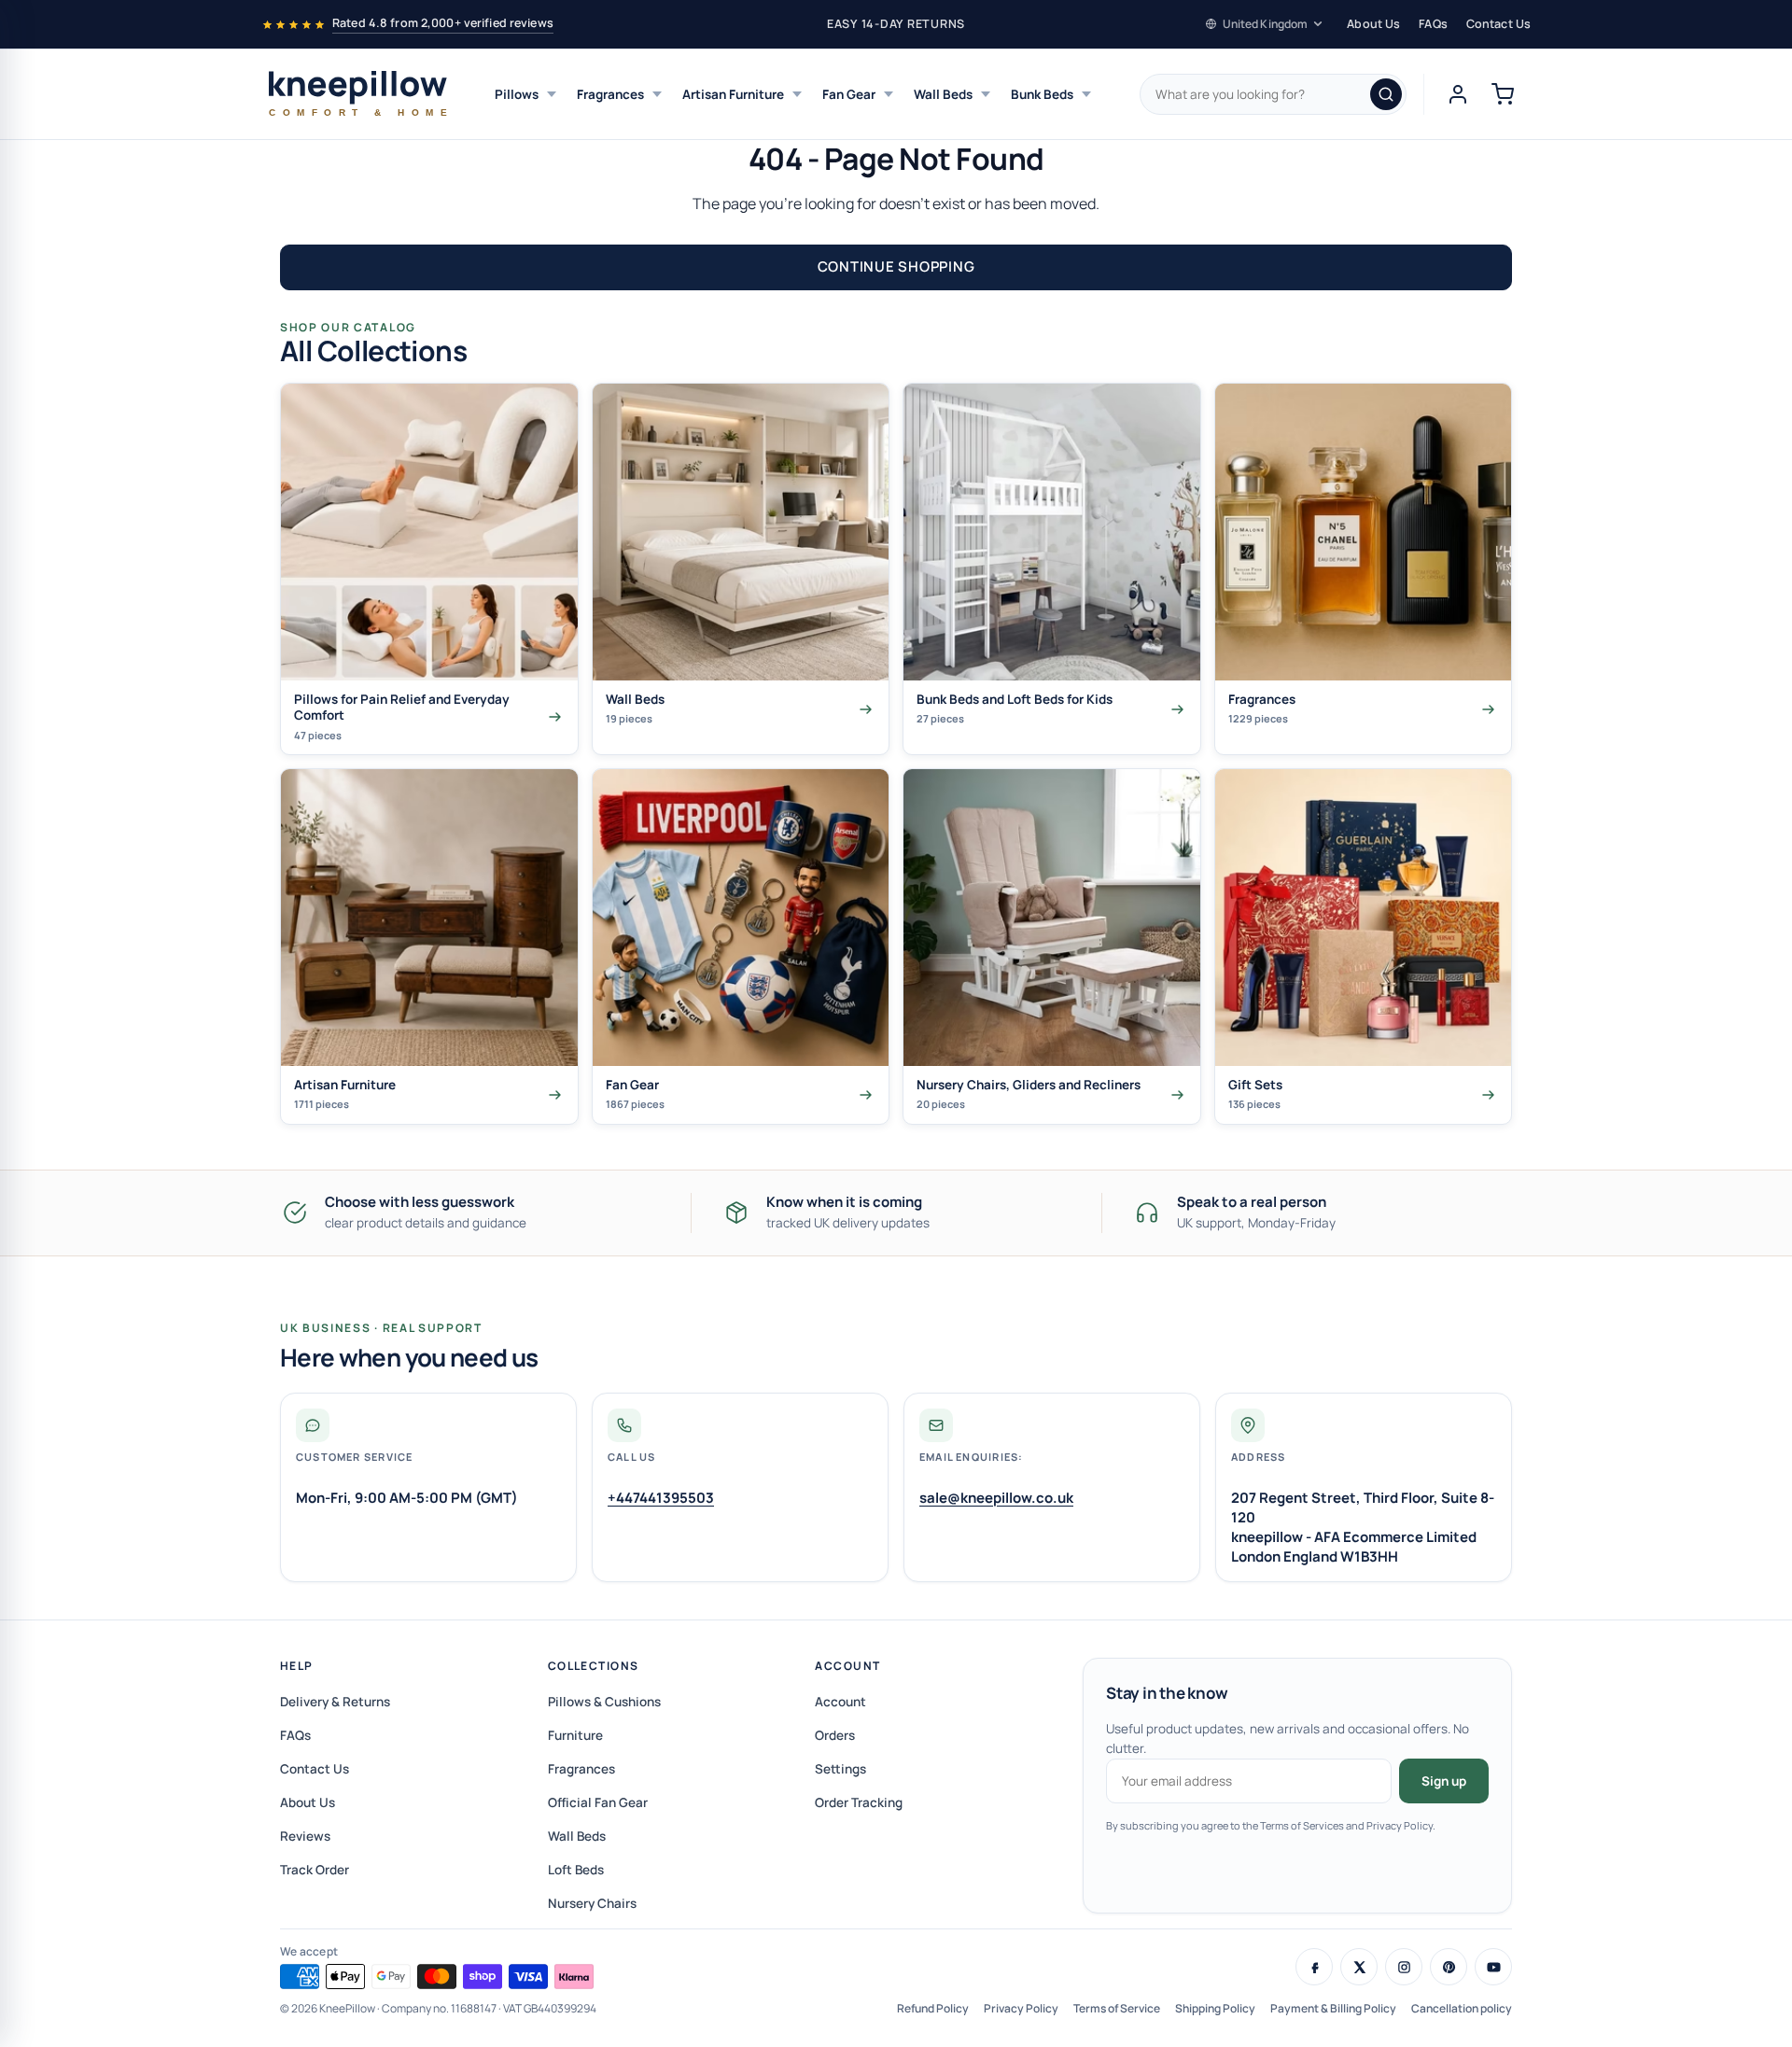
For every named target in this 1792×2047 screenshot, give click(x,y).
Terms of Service (1117, 2008)
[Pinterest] (1449, 1967)
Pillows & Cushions (604, 1702)
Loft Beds (576, 1870)
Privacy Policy (1021, 2008)
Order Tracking (859, 1802)
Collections (594, 1666)
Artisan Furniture (733, 94)
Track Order (315, 1870)
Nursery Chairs (592, 1903)
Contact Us (1498, 24)
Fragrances (610, 94)
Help (297, 1666)
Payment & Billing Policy (1333, 2008)
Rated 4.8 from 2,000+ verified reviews (443, 23)
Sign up (1444, 1781)
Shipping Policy (1215, 2008)
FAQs (1433, 24)
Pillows (517, 94)
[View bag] (1503, 94)
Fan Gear (849, 94)
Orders (835, 1735)
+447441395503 (661, 1498)
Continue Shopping (896, 266)
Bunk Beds (1042, 94)
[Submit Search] (1386, 94)
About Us (1373, 24)
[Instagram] (1404, 1967)
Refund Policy (933, 2008)
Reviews (305, 1836)
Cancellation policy (1462, 2008)
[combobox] (1273, 94)
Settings (840, 1769)
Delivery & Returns (335, 1702)
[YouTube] (1493, 1967)
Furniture (575, 1735)
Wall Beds (943, 94)
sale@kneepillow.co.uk (996, 1498)
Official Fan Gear (598, 1802)
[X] (1359, 1967)
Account (847, 1666)
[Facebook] (1314, 1967)
